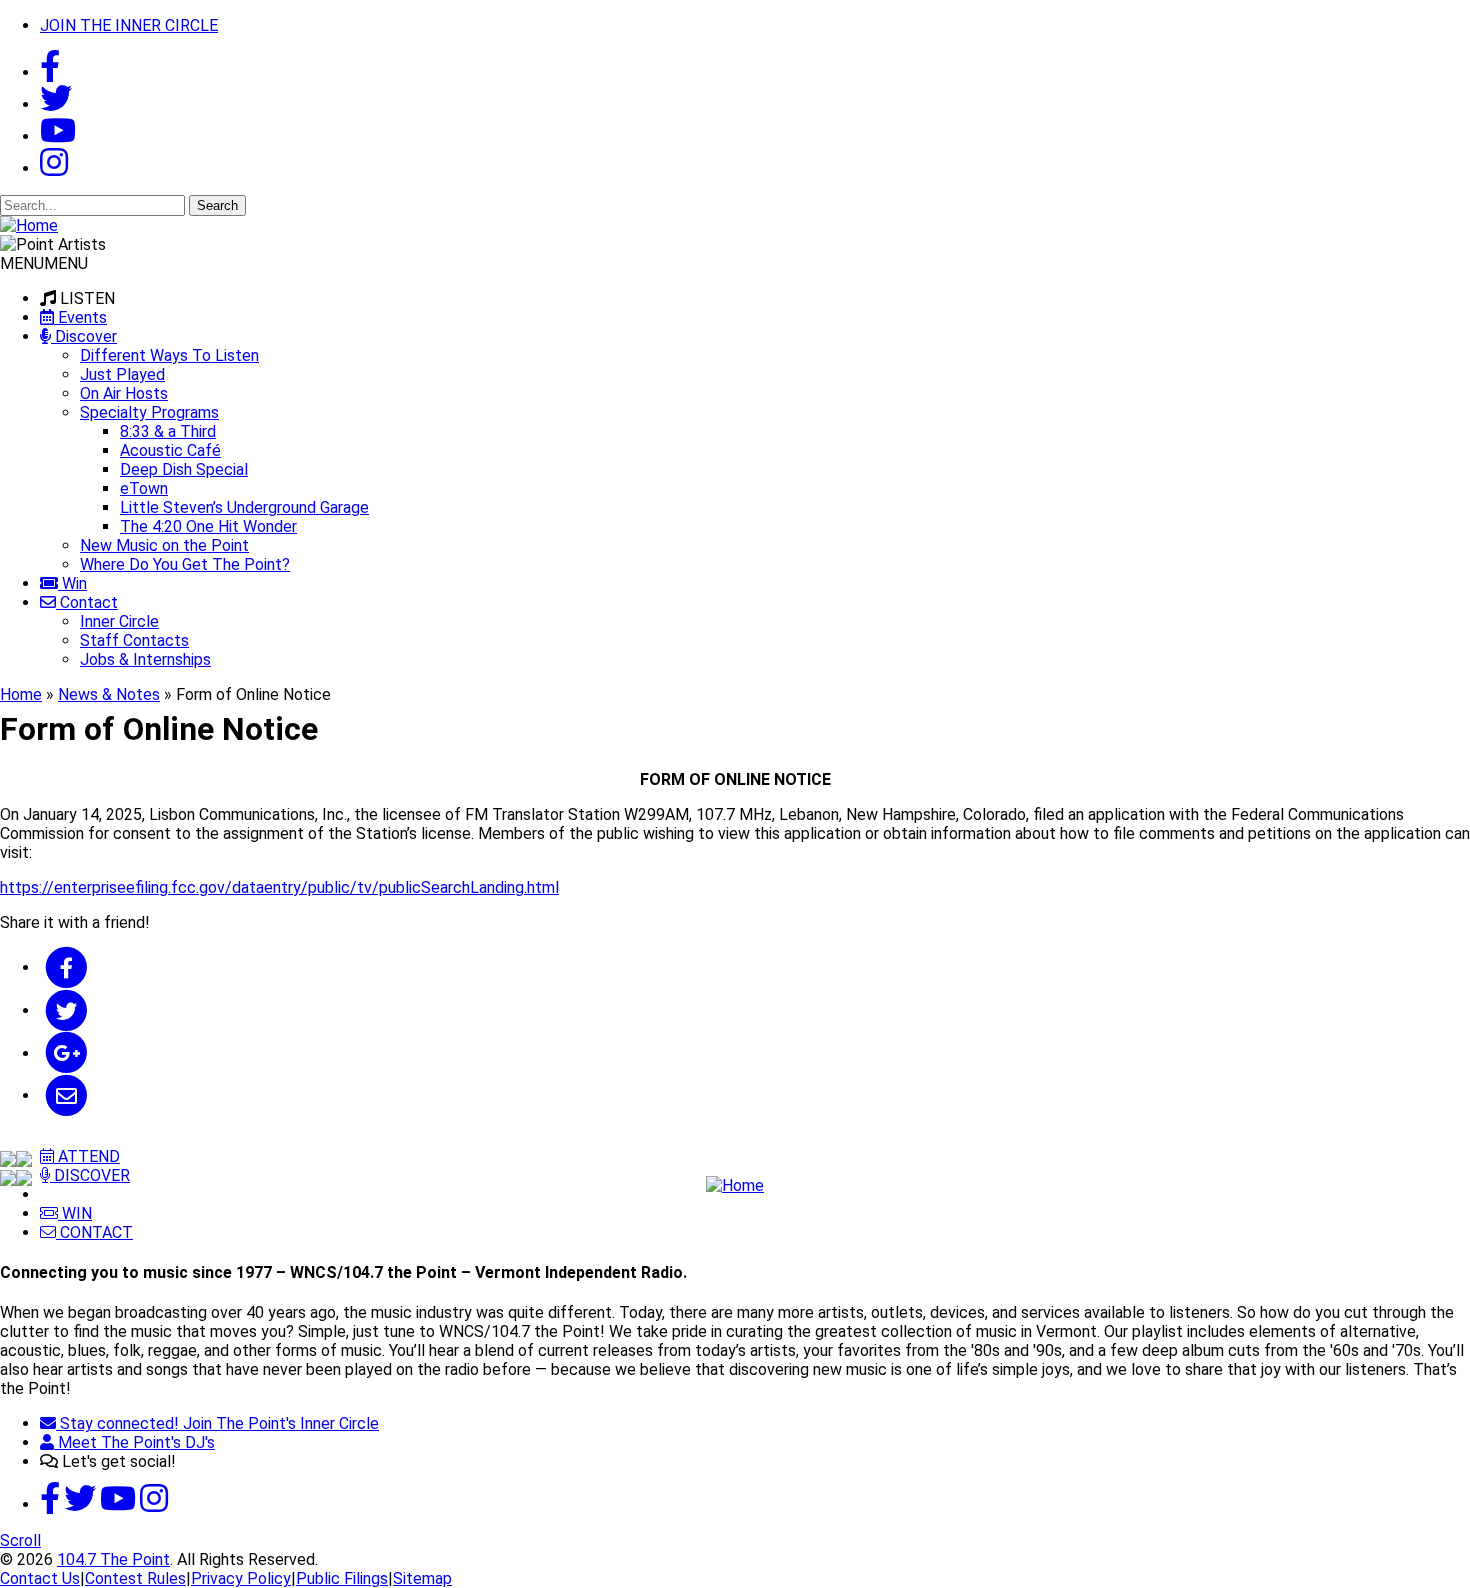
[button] (44, 263)
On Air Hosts (124, 393)
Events (80, 317)
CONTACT (94, 1232)
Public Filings (342, 1578)
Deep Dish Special (184, 469)
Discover (84, 336)
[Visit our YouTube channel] (58, 136)
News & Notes (109, 694)
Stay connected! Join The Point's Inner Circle (217, 1423)
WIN (75, 1213)
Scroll (20, 1540)
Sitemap (422, 1578)
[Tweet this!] (66, 1010)
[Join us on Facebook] (50, 72)
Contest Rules (135, 1578)
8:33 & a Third (168, 431)
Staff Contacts (134, 640)
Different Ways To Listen (169, 355)
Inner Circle (119, 621)
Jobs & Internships (145, 659)
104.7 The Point (113, 1559)
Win (72, 583)
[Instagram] (54, 168)
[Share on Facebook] (66, 967)
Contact (87, 602)
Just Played (122, 374)
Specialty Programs (149, 412)
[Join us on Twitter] (56, 104)
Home (21, 694)
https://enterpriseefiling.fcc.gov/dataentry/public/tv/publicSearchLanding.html (279, 887)
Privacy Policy (241, 1578)
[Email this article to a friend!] (66, 1095)
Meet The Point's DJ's (134, 1442)
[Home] (735, 1185)
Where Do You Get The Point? (185, 564)
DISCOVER (90, 1175)
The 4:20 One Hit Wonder (208, 526)
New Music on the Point (164, 545)
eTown (144, 488)
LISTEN (87, 298)
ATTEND (87, 1156)
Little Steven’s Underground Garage (244, 507)
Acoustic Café (170, 450)
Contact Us (40, 1578)
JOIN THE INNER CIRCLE (129, 25)
